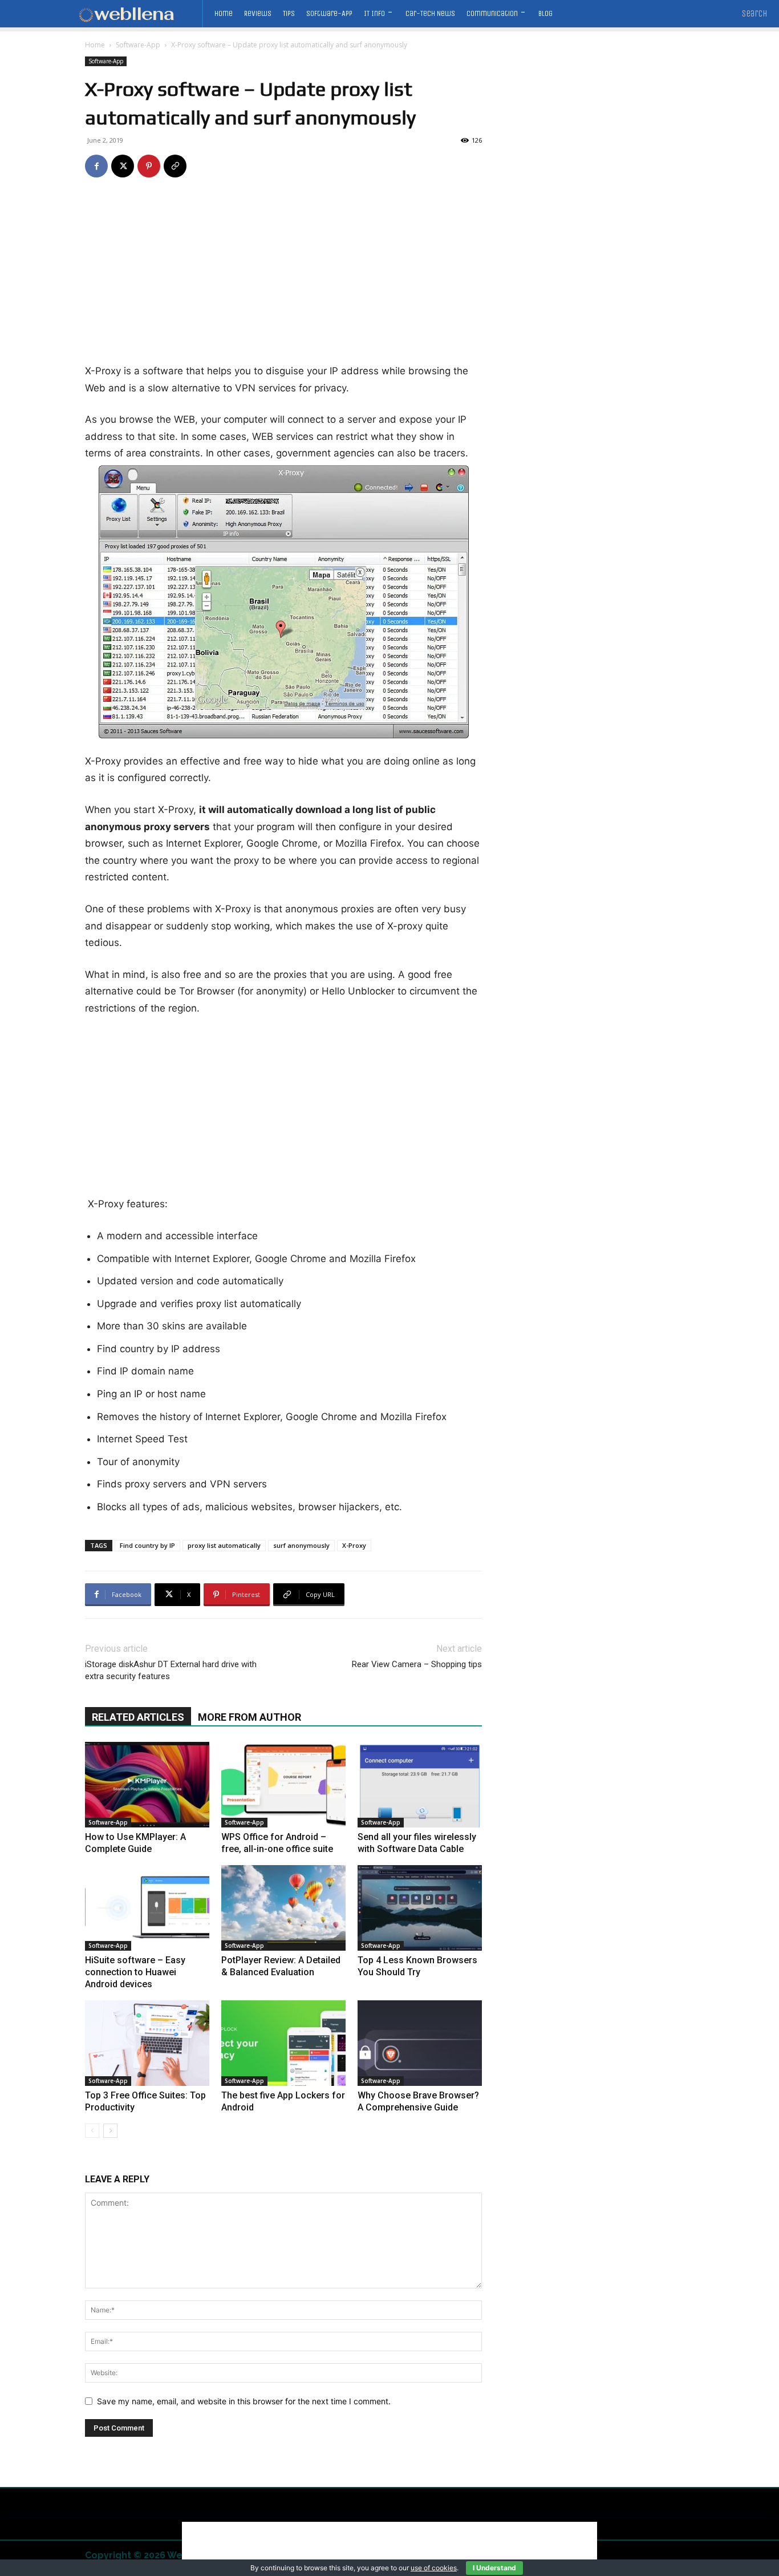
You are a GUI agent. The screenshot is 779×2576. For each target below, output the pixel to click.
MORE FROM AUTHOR (249, 1717)
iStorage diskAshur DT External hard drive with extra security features (171, 1670)
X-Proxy (354, 1545)
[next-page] (110, 2131)
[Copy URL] (175, 166)
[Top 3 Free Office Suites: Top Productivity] (147, 2043)
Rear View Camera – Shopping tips (417, 1664)
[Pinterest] (149, 166)
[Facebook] (96, 166)
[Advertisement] (283, 278)
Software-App (138, 45)
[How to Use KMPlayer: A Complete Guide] (147, 1785)
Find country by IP (147, 1545)
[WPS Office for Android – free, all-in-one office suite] (283, 1785)
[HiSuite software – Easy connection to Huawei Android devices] (147, 1908)
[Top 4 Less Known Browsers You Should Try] (420, 1908)
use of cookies (434, 2568)
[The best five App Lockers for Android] (283, 2043)
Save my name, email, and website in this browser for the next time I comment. (244, 2401)
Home (95, 45)
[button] (755, 14)
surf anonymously (301, 1545)
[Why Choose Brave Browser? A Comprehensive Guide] (420, 2043)
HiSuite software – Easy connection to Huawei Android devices (135, 1972)
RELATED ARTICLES (138, 1717)
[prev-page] (92, 2131)
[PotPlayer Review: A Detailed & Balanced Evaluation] (283, 1908)
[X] (123, 166)
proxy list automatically (224, 1545)
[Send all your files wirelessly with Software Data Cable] (420, 1785)
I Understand (494, 2568)
